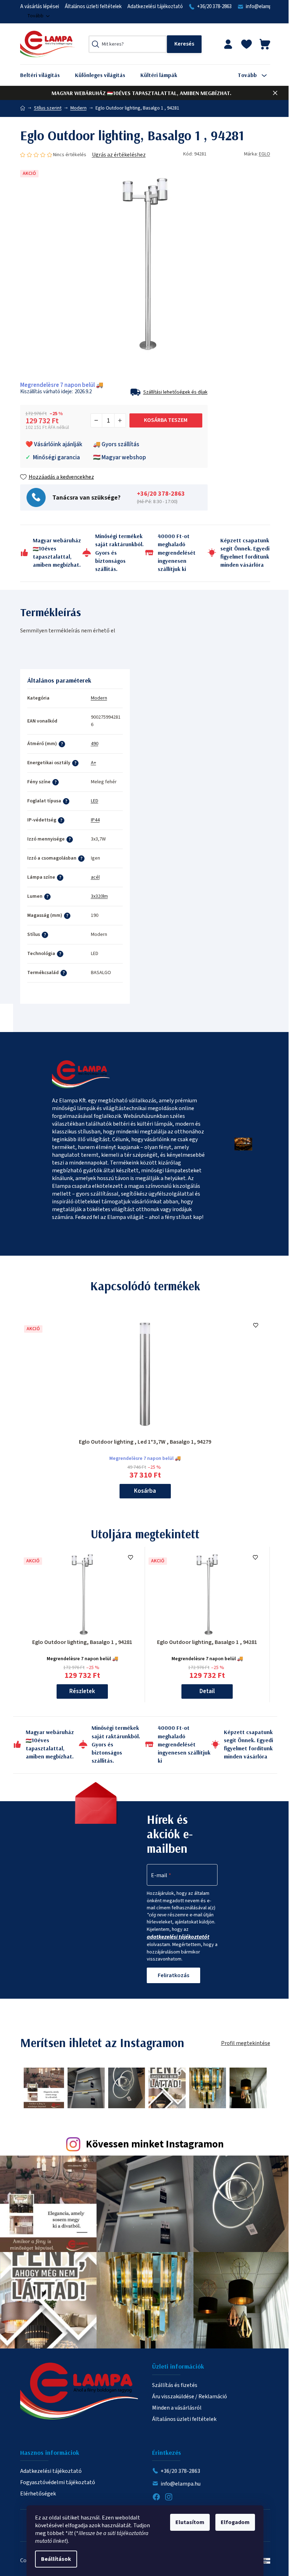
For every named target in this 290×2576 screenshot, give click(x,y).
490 (95, 744)
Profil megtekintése (246, 2043)
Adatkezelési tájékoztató (155, 7)
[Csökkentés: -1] (97, 420)
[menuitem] (45, 75)
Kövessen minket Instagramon (155, 2144)
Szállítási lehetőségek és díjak (175, 392)
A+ (94, 763)
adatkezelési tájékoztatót (178, 1937)
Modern (99, 698)
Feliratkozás (173, 1975)
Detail (207, 1691)
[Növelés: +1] (120, 420)
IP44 (95, 820)
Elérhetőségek (38, 2494)
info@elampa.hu (263, 7)
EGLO (265, 154)
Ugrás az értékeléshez (119, 155)
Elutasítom (190, 2522)
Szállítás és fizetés (175, 2385)
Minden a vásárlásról (177, 2408)
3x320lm (99, 896)
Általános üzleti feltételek (93, 7)
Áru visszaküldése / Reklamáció (190, 2397)
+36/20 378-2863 (214, 7)
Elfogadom (235, 2522)
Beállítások (56, 2559)
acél (95, 877)
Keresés (184, 44)
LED (95, 801)
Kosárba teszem (166, 420)
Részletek (82, 1691)
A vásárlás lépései (40, 7)
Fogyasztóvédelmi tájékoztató (58, 2482)
